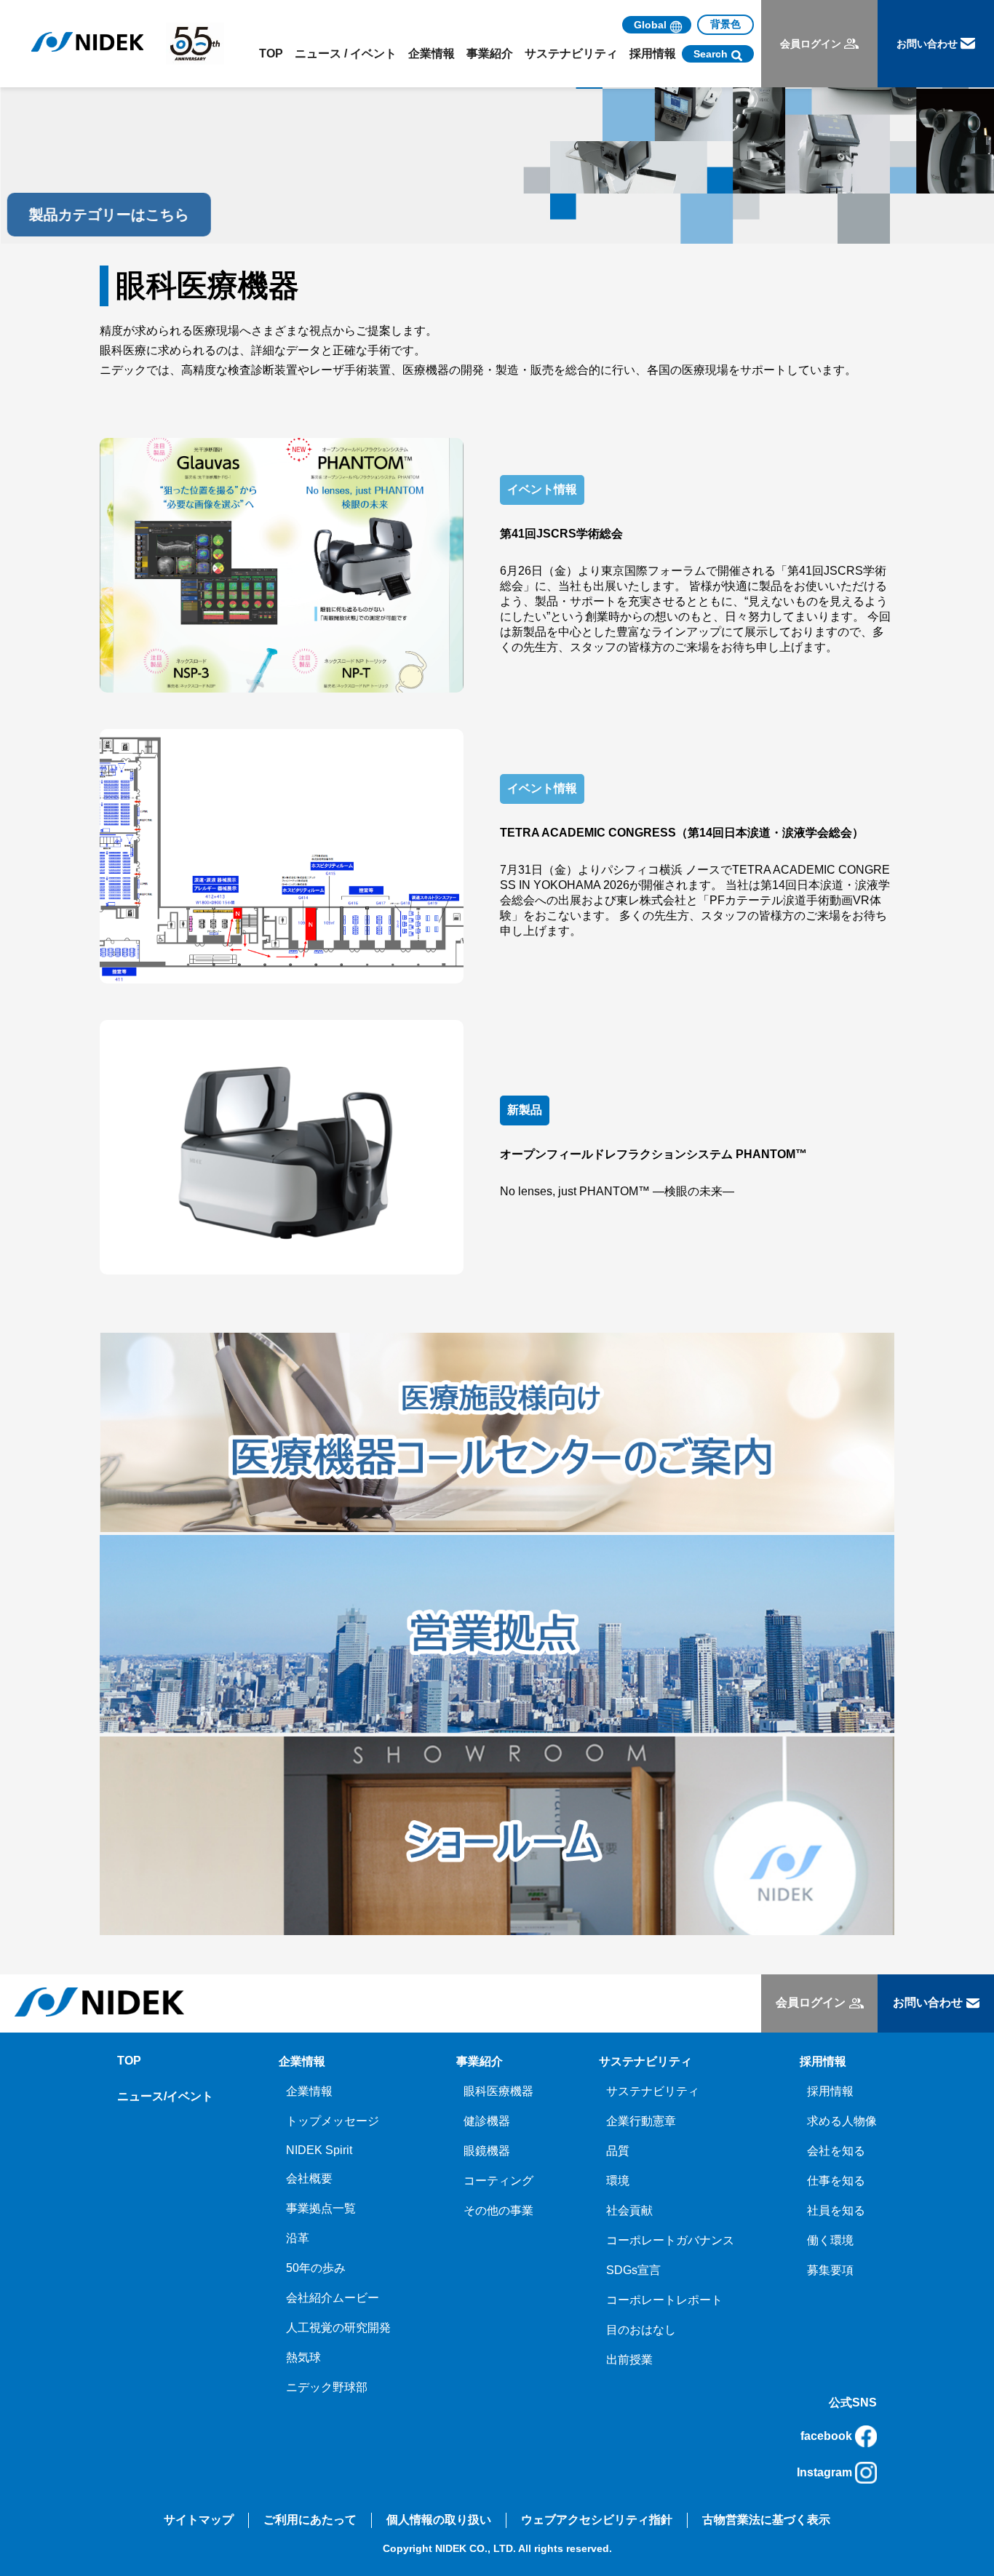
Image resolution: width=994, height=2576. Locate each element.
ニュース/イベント (165, 2096)
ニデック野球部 (327, 2387)
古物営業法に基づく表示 (766, 2520)
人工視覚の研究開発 (338, 2328)
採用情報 (830, 2091)
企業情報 (309, 2091)
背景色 (725, 24)
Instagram (824, 2472)
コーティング (498, 2181)
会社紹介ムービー (333, 2298)
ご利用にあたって (310, 2520)
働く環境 (830, 2240)
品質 (618, 2151)
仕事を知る (836, 2181)
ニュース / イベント (346, 53)
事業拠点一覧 (321, 2208)
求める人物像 (842, 2121)
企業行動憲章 (641, 2121)
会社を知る (836, 2151)
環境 (618, 2181)
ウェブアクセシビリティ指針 (597, 2520)
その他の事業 (498, 2210)
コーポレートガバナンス (670, 2240)
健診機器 (487, 2121)
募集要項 (830, 2270)
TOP (271, 53)
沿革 (298, 2238)
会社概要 (309, 2178)
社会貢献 (629, 2210)
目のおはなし (641, 2330)
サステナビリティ (653, 2091)
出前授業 (629, 2360)
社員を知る (836, 2210)
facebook (826, 2436)
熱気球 (303, 2357)
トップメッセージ (333, 2121)
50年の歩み (316, 2268)
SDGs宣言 (633, 2270)
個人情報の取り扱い (439, 2520)
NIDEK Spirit (319, 2150)
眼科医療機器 (498, 2091)
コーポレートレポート (664, 2300)
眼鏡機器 (487, 2151)
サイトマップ (199, 2520)
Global (650, 25)
